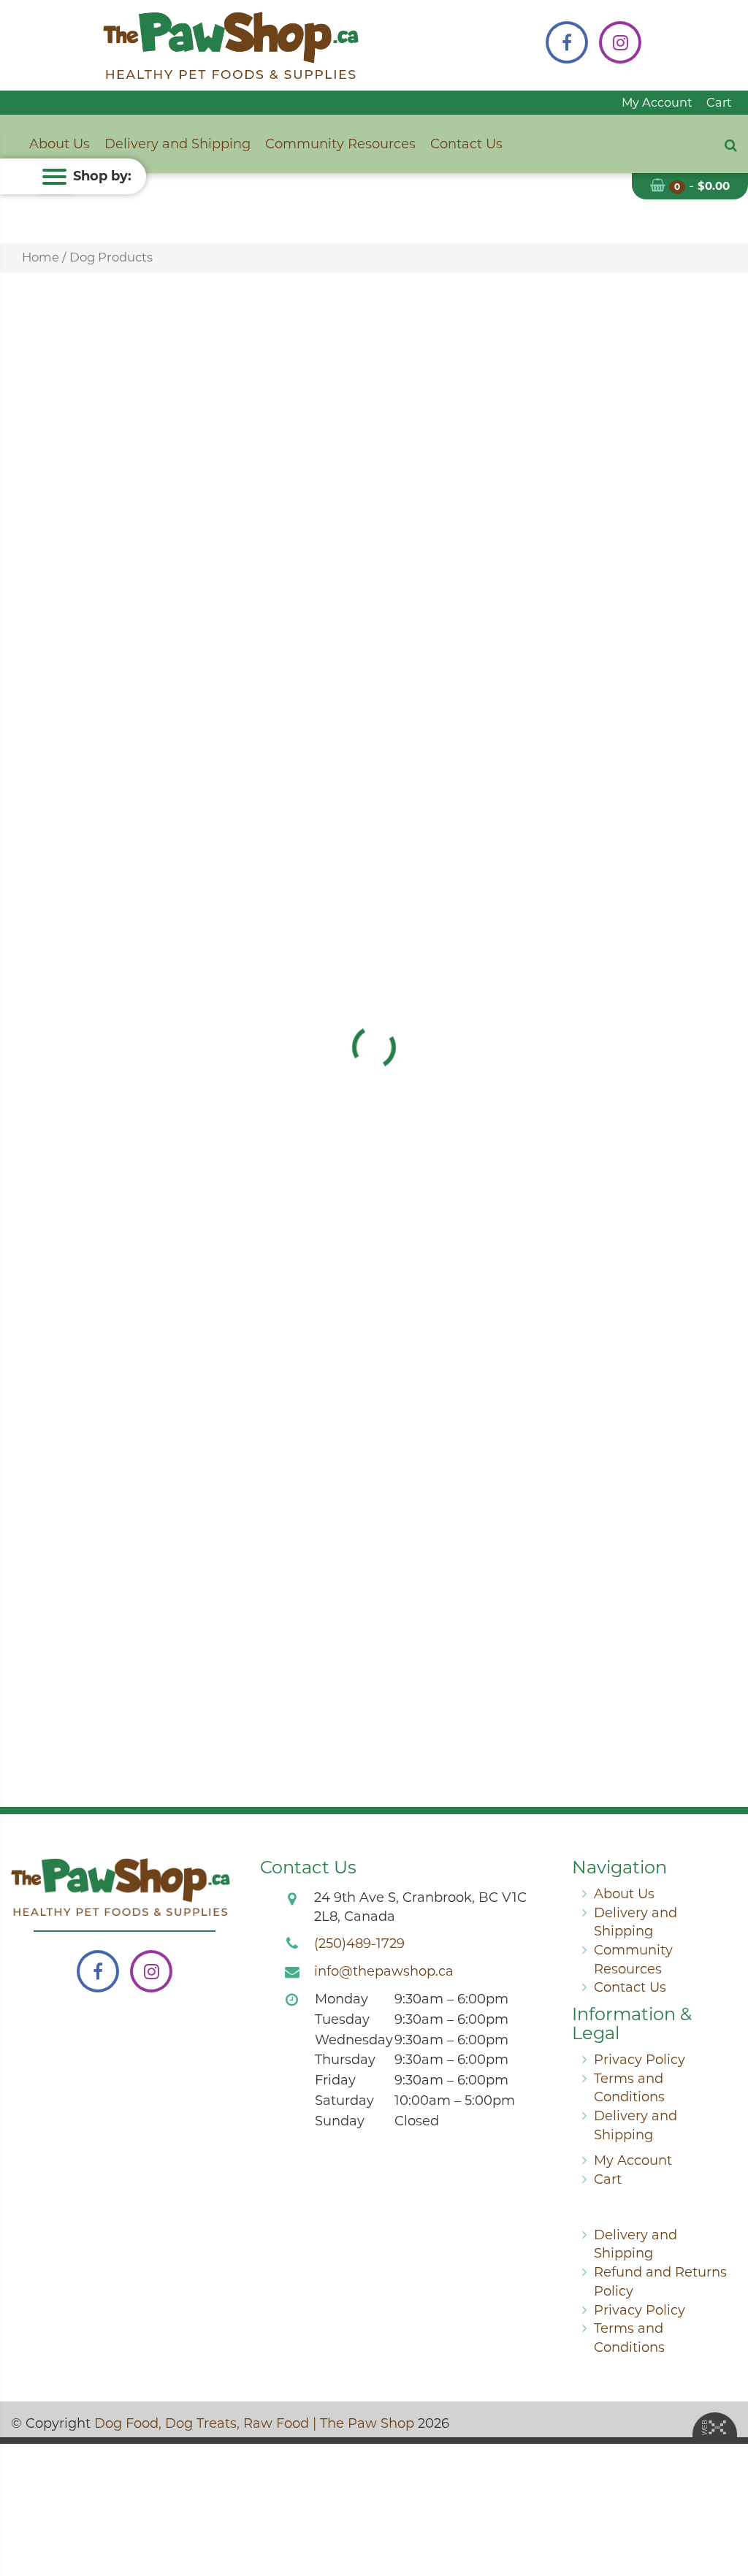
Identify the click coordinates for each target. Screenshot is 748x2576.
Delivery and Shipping (178, 144)
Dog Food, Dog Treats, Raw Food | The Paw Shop (254, 2423)
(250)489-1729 (359, 1944)
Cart (719, 102)
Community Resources (340, 144)
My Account (657, 102)
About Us (60, 144)
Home (41, 257)
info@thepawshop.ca (384, 1971)
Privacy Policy (640, 2060)
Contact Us (466, 144)
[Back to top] (725, 2506)
